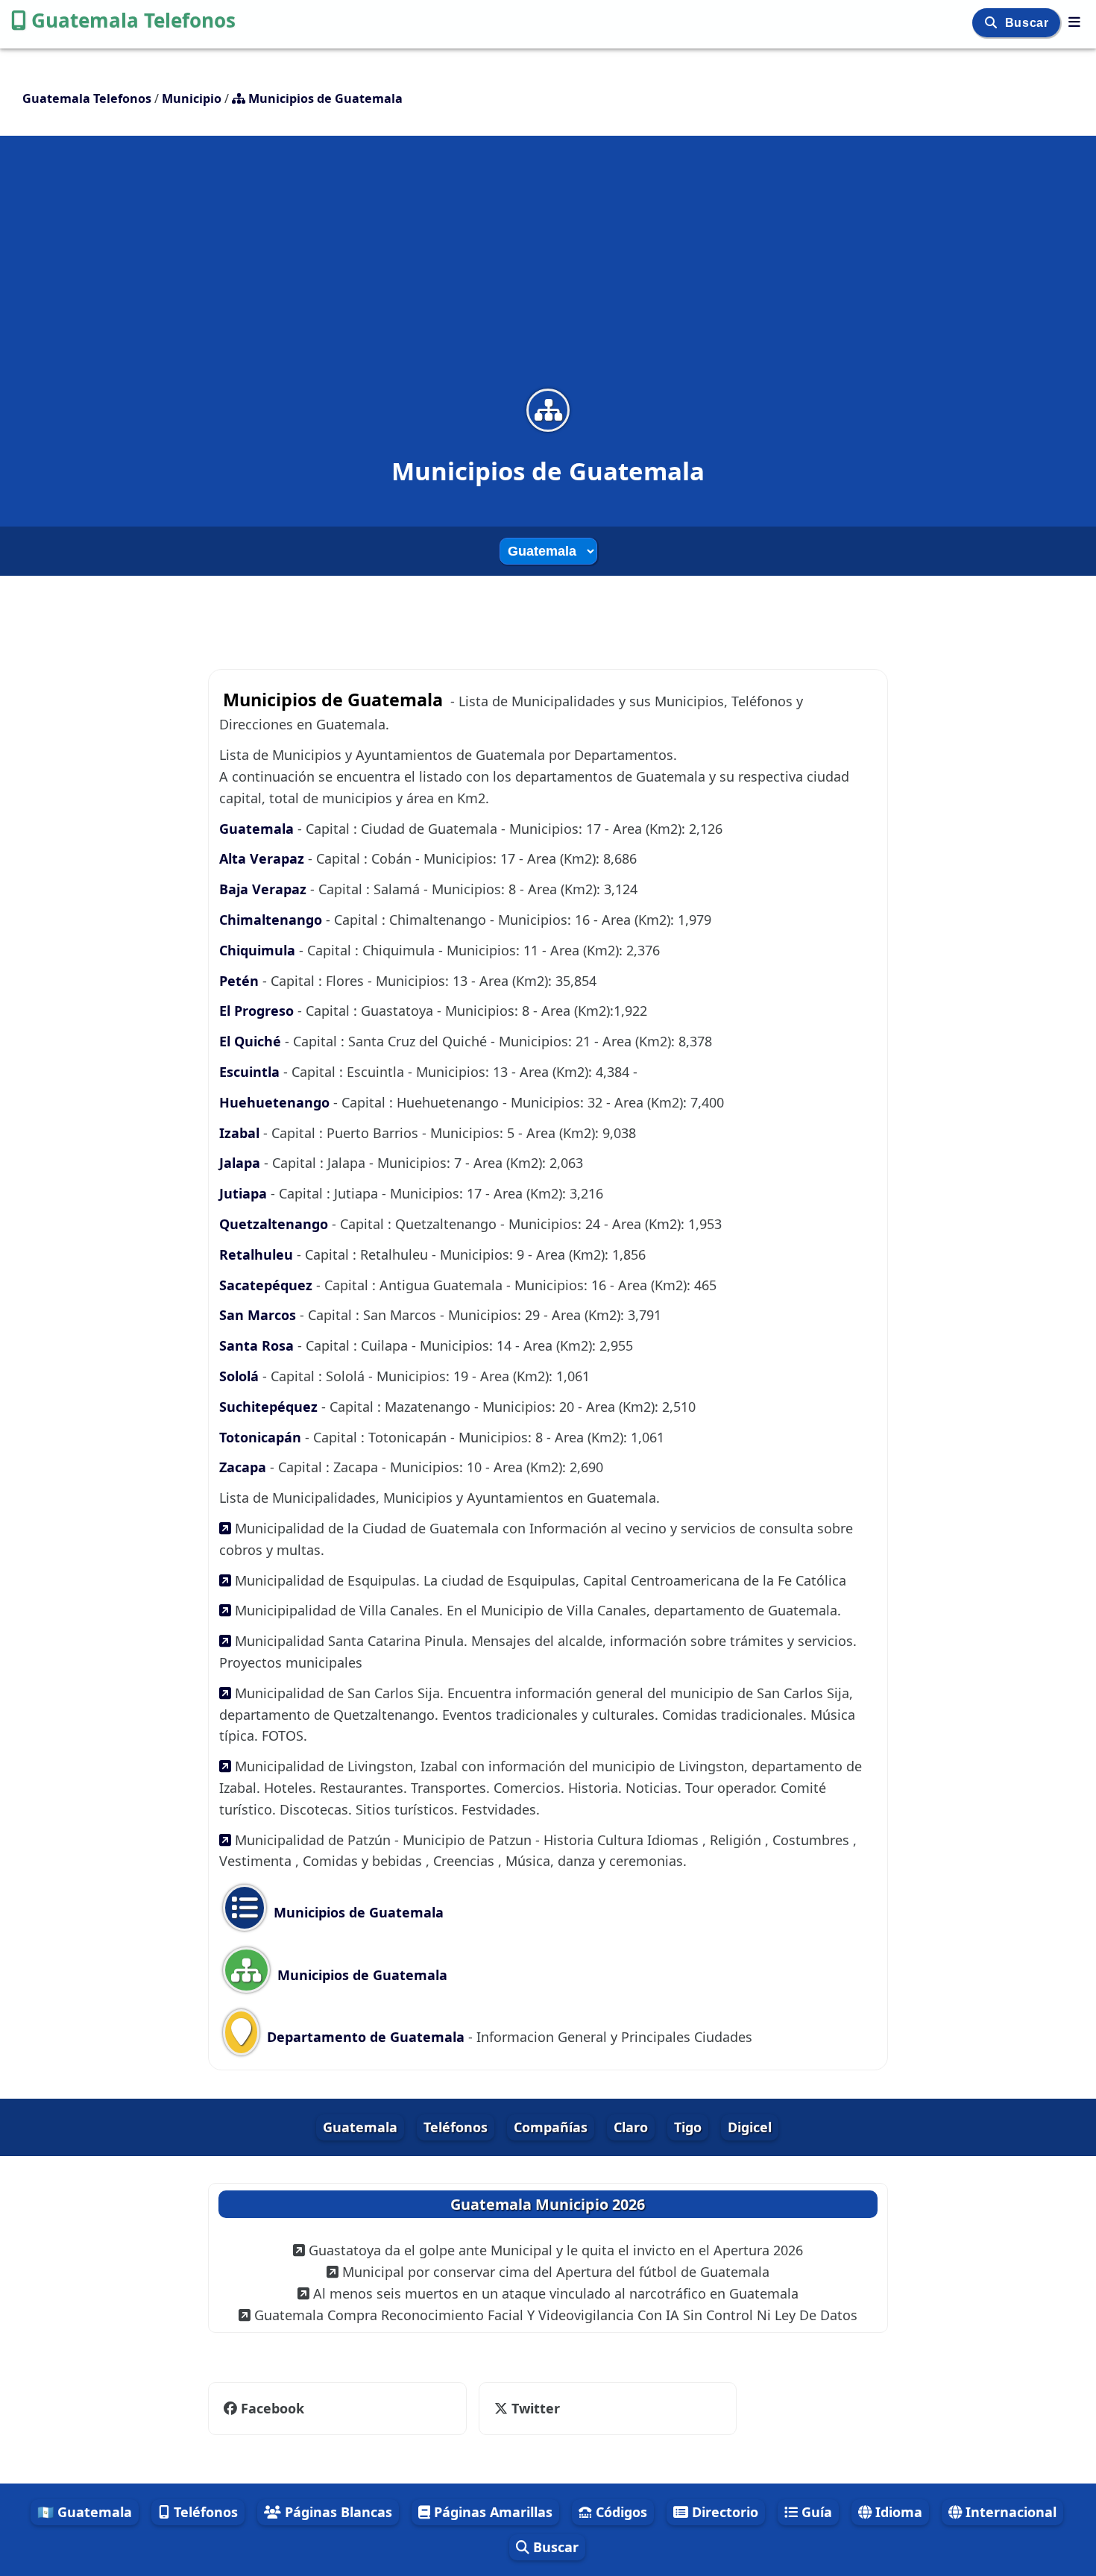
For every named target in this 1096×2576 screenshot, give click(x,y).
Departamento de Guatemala (364, 2037)
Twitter (534, 2408)
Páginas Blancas (337, 2512)
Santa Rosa (258, 1345)
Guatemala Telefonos (133, 20)
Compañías (551, 2127)
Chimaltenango (273, 920)
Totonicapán (262, 1437)
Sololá (241, 1376)
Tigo (688, 2127)
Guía (815, 2512)
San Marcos (259, 1315)
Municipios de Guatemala (357, 1912)
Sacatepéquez (268, 1285)
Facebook (273, 2408)
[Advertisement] (548, 271)
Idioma (897, 2512)
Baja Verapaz (265, 889)
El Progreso (258, 1011)
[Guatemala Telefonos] (1074, 22)
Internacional (1009, 2512)
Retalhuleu (258, 1254)
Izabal (241, 1133)
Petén (241, 981)
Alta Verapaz (264, 858)
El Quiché (252, 1041)
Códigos (620, 2512)
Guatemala (258, 829)
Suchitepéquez (270, 1407)
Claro (631, 2127)
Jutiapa (245, 1193)
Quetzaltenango (275, 1224)
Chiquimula (259, 950)
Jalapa (242, 1163)
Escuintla (251, 1072)
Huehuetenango (276, 1102)
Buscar (1029, 23)
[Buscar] (993, 23)
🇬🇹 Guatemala (85, 2512)
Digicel (750, 2127)
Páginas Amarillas (491, 2512)
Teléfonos (456, 2127)
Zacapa (245, 1467)
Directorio (723, 2512)
